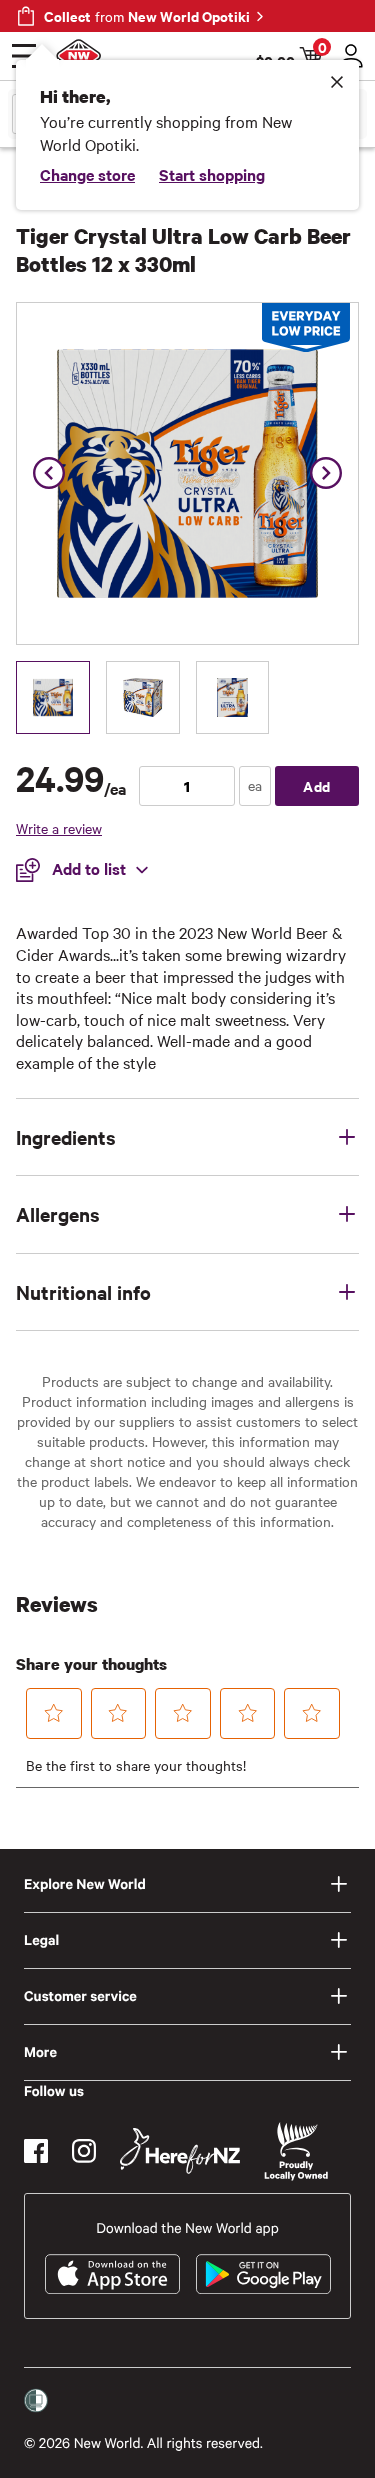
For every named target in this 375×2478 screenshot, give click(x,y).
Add (317, 785)
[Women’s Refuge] (36, 2401)
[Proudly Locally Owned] (296, 2151)
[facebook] (36, 2151)
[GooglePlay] (263, 2274)
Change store (87, 174)
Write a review (59, 828)
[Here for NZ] (180, 2151)
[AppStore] (112, 2274)
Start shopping (212, 174)
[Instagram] (84, 2151)
